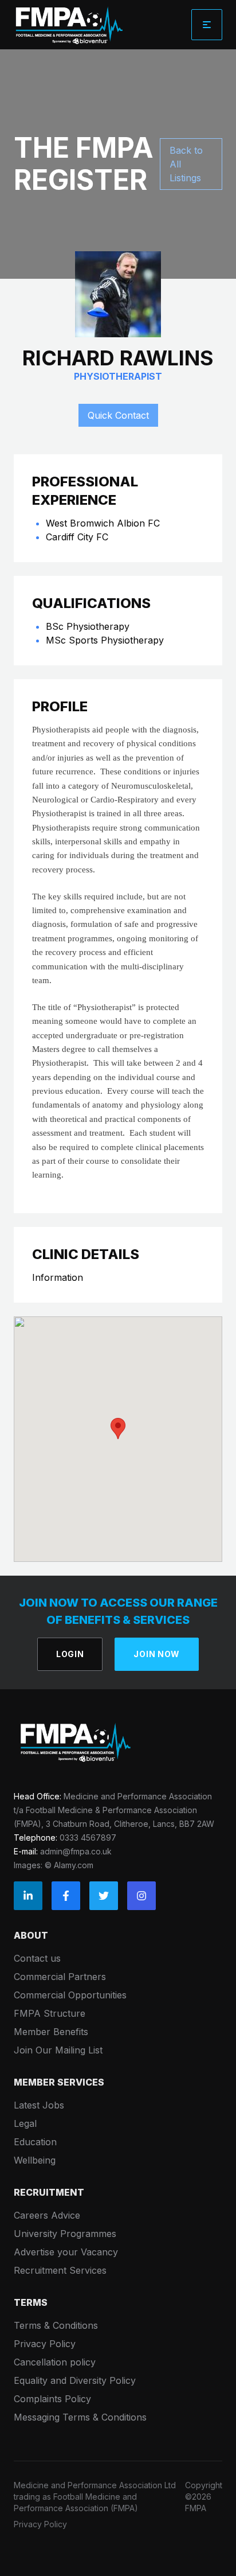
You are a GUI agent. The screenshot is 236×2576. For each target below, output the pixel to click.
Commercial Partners (60, 1977)
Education (35, 2142)
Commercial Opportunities (70, 1995)
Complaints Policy (52, 2399)
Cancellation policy (55, 2362)
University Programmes (65, 2234)
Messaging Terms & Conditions (80, 2417)
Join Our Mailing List (58, 2050)
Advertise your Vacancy (66, 2252)
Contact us (37, 1958)
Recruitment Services (60, 2270)
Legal (25, 2123)
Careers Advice (47, 2215)
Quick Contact (118, 415)
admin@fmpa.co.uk (76, 1851)
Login (70, 1654)
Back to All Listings (186, 164)
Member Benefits (51, 2032)
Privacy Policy (45, 2344)
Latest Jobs (39, 2105)
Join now (157, 1654)
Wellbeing (35, 2160)
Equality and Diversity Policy (75, 2380)
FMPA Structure (50, 2013)
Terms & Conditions (56, 2325)
